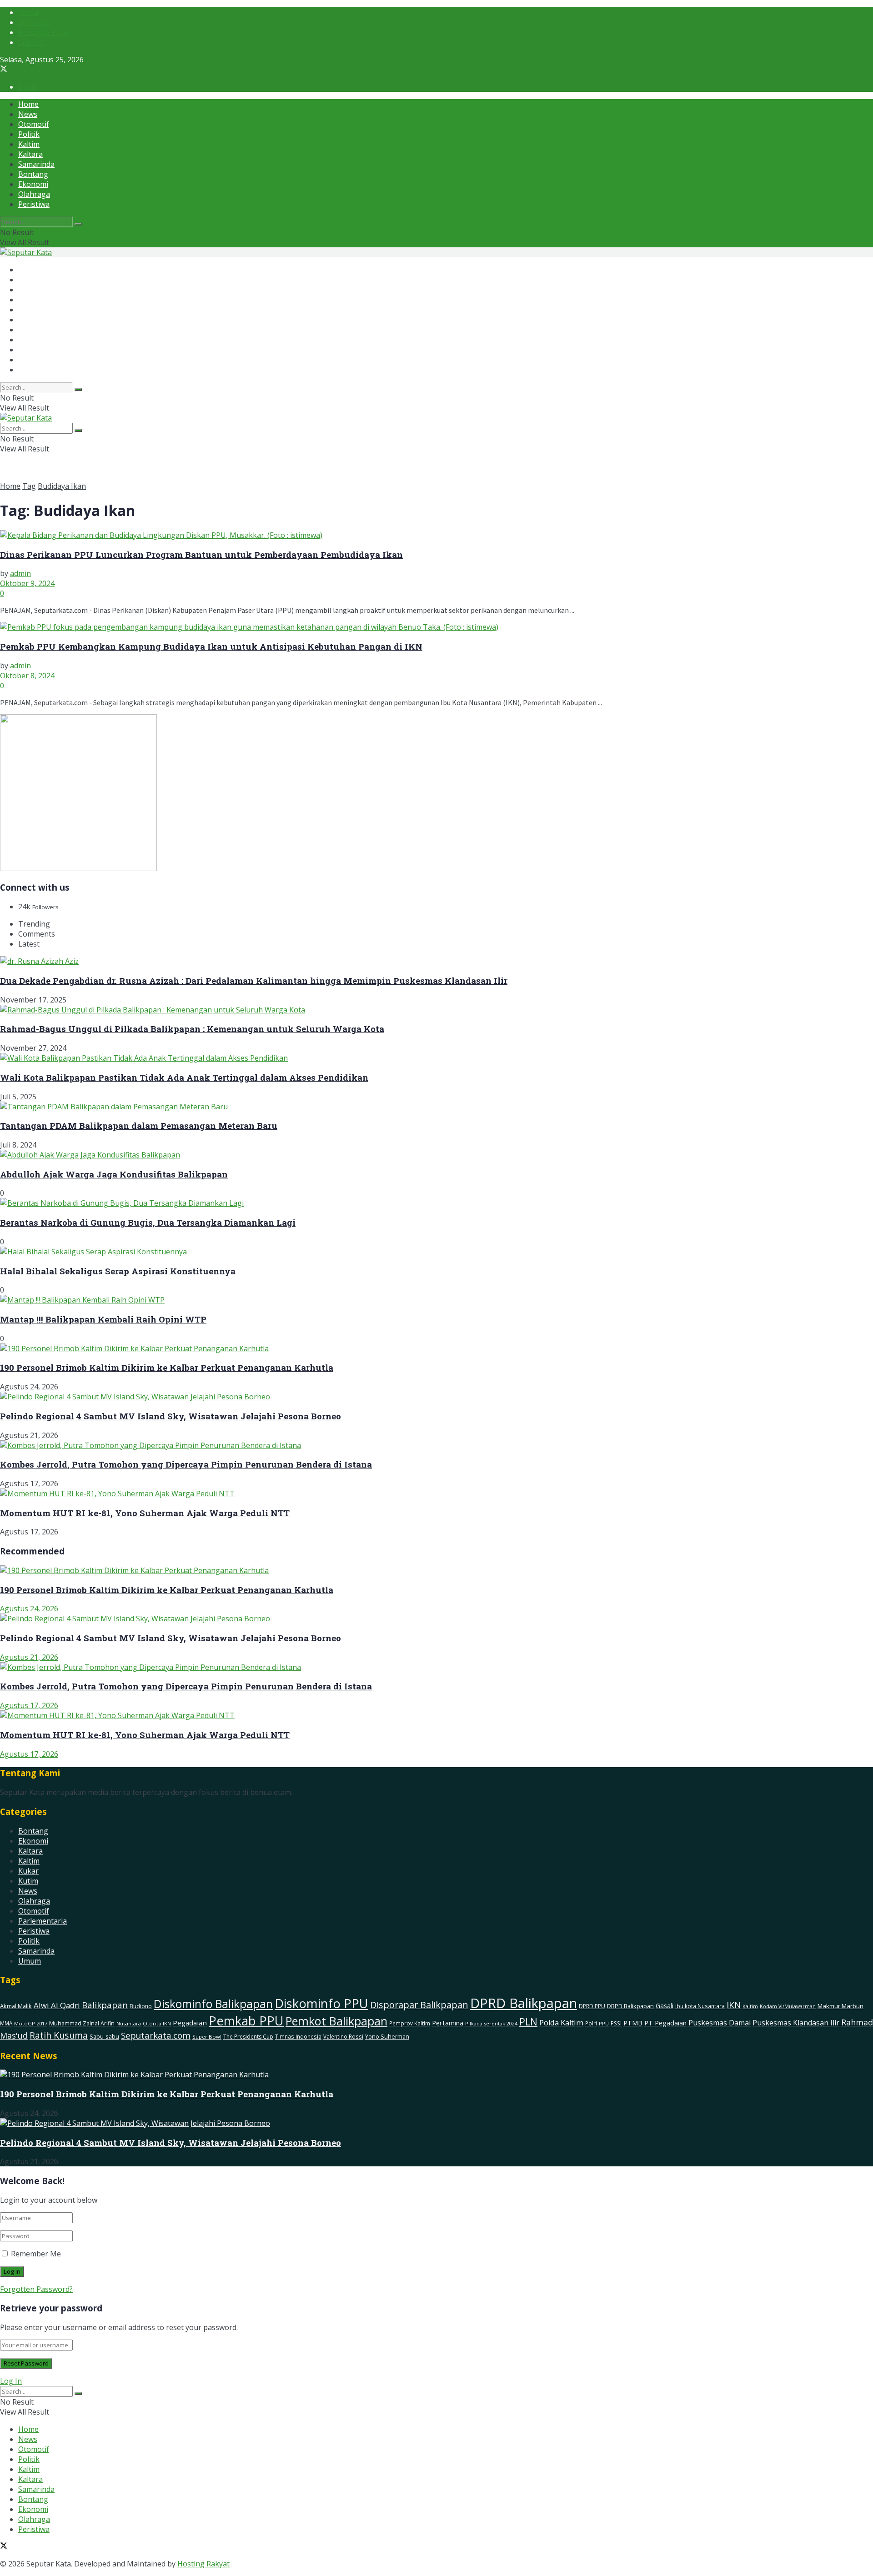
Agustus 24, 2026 (29, 1609)
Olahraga (34, 194)
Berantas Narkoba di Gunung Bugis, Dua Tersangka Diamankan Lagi (148, 1222)
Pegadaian (190, 2023)
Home (28, 104)
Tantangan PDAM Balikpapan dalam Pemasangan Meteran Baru (139, 1125)
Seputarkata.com (156, 2035)
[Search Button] (78, 224)
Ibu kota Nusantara (700, 2006)
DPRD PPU (592, 2006)
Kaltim (29, 144)
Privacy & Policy (44, 32)
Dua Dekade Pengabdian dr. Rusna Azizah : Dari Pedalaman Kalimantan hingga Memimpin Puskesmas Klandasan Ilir (254, 980)
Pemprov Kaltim (410, 2023)
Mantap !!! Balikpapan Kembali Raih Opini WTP (103, 1319)
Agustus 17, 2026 (29, 1705)
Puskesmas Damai (720, 2023)
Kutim (28, 1881)
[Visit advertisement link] (78, 868)
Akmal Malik (16, 2006)
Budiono (141, 2006)
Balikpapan (105, 2005)
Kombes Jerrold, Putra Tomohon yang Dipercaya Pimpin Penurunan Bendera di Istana (186, 1464)
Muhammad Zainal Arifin (82, 2023)
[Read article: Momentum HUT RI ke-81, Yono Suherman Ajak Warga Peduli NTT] (436, 1715)
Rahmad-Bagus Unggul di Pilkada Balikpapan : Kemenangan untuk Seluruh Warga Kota (192, 1029)
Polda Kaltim (561, 2023)
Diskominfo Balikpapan (213, 2004)
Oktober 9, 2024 (27, 583)
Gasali (665, 2006)
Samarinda (36, 164)
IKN (734, 2005)
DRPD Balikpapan (630, 2006)
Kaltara (30, 154)
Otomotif (34, 124)
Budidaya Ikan (62, 486)
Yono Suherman (387, 2037)
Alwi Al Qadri (57, 2005)
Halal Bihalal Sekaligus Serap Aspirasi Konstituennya (118, 1271)
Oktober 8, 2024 (27, 676)
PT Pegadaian (665, 2023)
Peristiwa (34, 204)
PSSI (616, 2023)
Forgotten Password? (36, 2289)
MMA (6, 2023)
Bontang (33, 174)
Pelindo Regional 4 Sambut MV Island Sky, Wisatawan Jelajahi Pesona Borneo (171, 1416)
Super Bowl (207, 2037)
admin (20, 573)
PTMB (633, 2023)
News (28, 114)
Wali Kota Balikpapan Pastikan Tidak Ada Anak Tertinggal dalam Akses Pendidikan (184, 1077)
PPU (604, 2023)
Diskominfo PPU (321, 2003)
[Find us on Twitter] (4, 70)
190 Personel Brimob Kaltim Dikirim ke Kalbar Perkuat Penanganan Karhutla (167, 1367)
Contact (31, 42)
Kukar (28, 1871)
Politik (29, 134)
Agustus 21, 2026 (29, 1657)
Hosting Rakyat (203, 2564)
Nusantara (129, 2023)
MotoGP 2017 (31, 2023)
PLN (528, 2022)
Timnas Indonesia (298, 2037)
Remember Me (36, 2254)
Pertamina (448, 2023)
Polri (591, 2023)
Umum (30, 1961)
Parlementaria (43, 1921)
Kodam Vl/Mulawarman (788, 2006)
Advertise (34, 22)
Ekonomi (33, 184)
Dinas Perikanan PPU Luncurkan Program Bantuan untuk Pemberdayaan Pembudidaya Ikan (201, 554)
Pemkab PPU (246, 2021)
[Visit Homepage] (26, 252)
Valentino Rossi (343, 2036)
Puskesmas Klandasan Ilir (796, 2023)
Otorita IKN (157, 2023)
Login (28, 87)
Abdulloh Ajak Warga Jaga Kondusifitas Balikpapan (114, 1174)
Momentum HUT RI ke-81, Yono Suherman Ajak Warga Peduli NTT (145, 1513)
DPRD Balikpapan (524, 2003)
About (29, 12)
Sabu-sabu (104, 2036)
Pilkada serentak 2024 (491, 2023)
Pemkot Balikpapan (336, 2021)
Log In (11, 2381)
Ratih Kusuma (59, 2035)
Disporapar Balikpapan (419, 2005)
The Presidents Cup (248, 2037)
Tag (29, 486)
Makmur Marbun (840, 2006)
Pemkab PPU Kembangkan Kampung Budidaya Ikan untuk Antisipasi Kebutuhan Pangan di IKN (211, 646)
